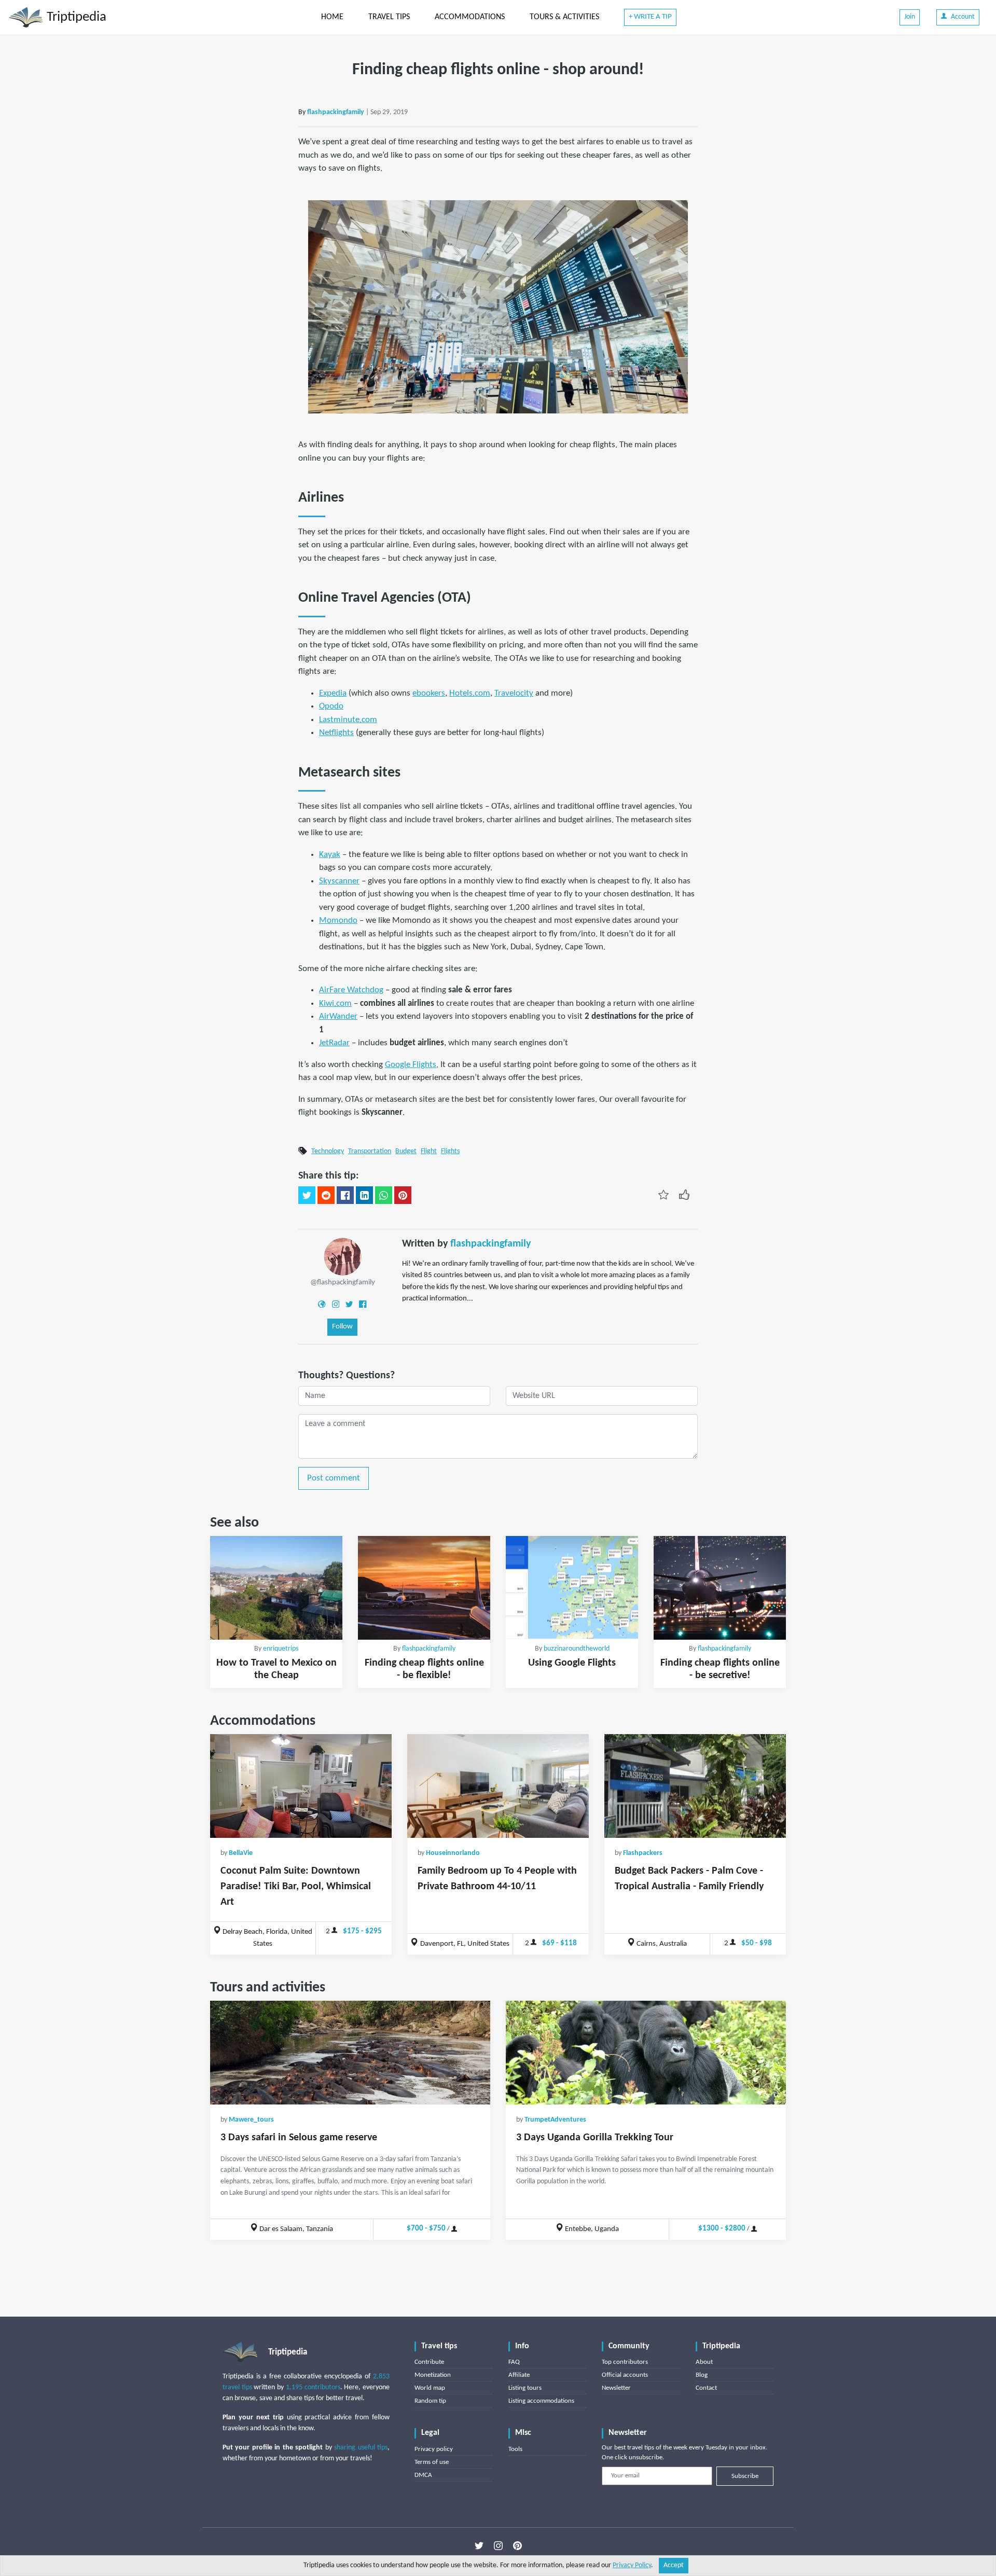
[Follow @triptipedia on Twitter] (479, 2546)
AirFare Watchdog (351, 990)
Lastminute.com (348, 720)
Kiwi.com (335, 1003)
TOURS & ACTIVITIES (564, 17)
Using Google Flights (572, 1663)
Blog (702, 2375)
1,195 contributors (313, 2387)
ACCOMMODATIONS (470, 17)
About (704, 2362)
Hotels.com (470, 693)
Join (910, 17)
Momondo (338, 920)
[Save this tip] (663, 1194)
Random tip (430, 2401)
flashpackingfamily (336, 112)
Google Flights (411, 1065)
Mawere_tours (251, 2120)
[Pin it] (403, 1195)
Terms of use (432, 2462)
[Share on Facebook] (345, 1195)
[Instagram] (336, 1304)
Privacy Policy (632, 2565)
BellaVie (241, 1853)
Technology (328, 1151)
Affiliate (519, 2375)
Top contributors (625, 2362)
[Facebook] (363, 1304)
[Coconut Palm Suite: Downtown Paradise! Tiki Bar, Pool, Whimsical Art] (301, 1786)
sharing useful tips (361, 2448)
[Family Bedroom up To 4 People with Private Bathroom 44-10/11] (498, 1786)
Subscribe (745, 2476)
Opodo (331, 706)
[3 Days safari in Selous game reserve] (350, 2053)
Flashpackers (643, 1853)
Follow (342, 1327)
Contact (706, 2388)
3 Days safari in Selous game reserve (299, 2138)
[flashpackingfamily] (343, 1257)
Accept (674, 2565)
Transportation (370, 1151)
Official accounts (625, 2375)
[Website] (322, 1304)
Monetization (433, 2375)
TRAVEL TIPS (389, 17)
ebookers (429, 693)
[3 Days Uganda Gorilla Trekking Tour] (646, 2053)
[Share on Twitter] (307, 1195)
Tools (515, 2449)
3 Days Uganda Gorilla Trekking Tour (595, 2138)
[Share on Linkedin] (364, 1195)
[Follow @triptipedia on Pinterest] (517, 2546)
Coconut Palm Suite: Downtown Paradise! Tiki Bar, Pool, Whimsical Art (296, 1887)
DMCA (423, 2475)
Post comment (334, 1478)
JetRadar (334, 1043)
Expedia (333, 693)
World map (430, 2388)
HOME (332, 17)
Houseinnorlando (453, 1853)
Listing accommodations (541, 2401)
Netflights (336, 733)
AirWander (338, 1016)
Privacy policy (434, 2449)
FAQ (514, 2362)
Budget (406, 1151)
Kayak (330, 855)
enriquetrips (281, 1649)
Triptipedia (75, 17)
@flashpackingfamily (343, 1283)
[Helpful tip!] (684, 1194)
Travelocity (514, 693)
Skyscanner (339, 881)
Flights (450, 1151)
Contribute (429, 2362)
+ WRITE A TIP (650, 17)
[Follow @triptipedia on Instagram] (498, 2546)
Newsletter (616, 2388)
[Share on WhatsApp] (384, 1195)
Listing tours (525, 2388)
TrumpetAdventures (555, 2120)
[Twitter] (349, 1304)
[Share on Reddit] (326, 1195)
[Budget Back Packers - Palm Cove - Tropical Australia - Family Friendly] (695, 1786)
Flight (429, 1151)
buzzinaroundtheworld (577, 1649)
